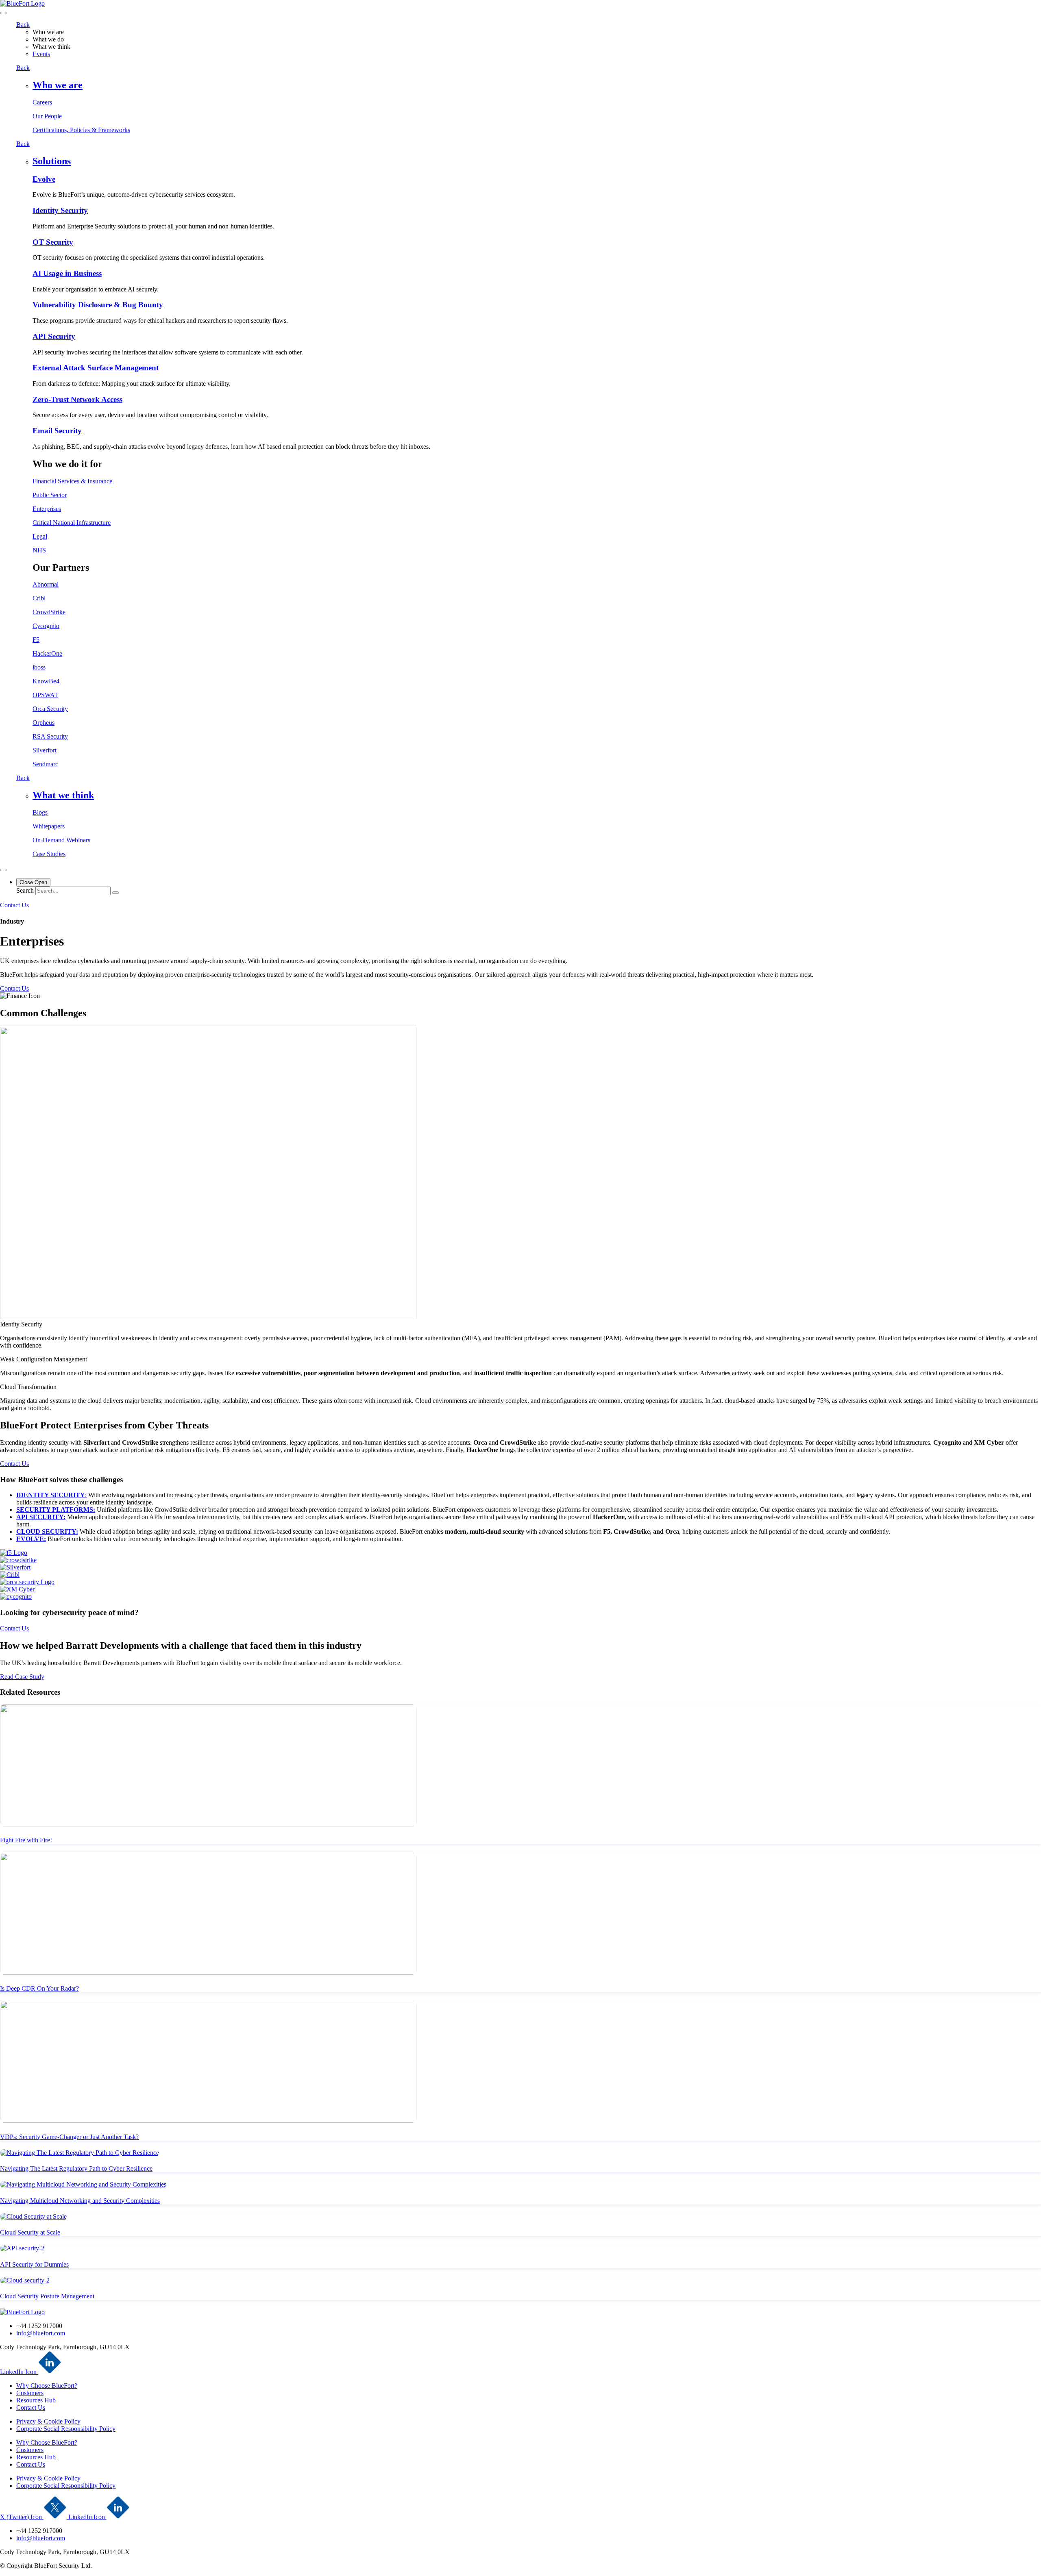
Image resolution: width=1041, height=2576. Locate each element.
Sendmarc (45, 764)
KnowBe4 (46, 681)
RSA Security (50, 736)
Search (25, 890)
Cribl (39, 598)
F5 (36, 640)
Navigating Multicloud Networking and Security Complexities (80, 2201)
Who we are (58, 85)
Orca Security (50, 709)
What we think (63, 795)
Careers (42, 102)
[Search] (115, 893)
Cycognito (46, 626)
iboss (39, 667)
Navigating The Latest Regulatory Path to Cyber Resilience (76, 2168)
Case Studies (49, 854)
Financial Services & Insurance (72, 481)
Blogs (40, 812)
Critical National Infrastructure (72, 523)
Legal (40, 536)
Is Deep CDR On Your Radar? (39, 1988)
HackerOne (47, 653)
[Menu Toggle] (3, 870)
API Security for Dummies (34, 2264)
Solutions (52, 161)
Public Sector (50, 495)
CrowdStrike (49, 612)
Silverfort (45, 750)
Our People (47, 116)
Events (41, 54)
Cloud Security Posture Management (47, 2296)
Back (23, 25)
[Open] (3, 13)
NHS (39, 550)
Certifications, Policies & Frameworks (81, 130)
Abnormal (46, 584)
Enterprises (47, 509)
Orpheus (44, 723)
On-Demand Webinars (61, 840)
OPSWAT (45, 695)
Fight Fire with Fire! (26, 1840)
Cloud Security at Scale (30, 2232)
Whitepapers (49, 826)
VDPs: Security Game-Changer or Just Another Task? (69, 2137)
